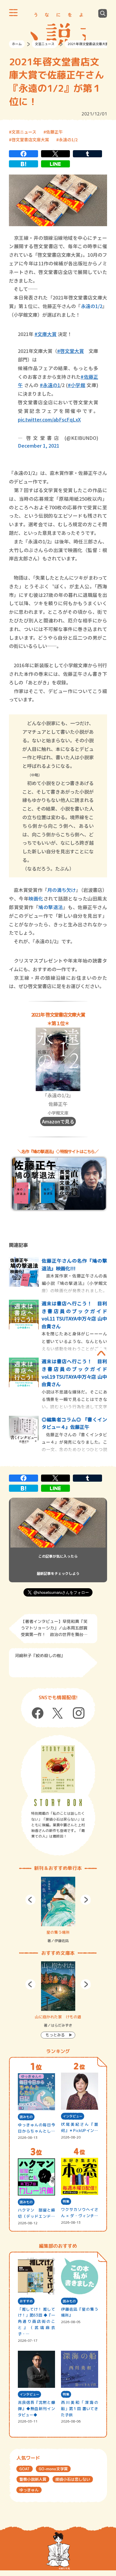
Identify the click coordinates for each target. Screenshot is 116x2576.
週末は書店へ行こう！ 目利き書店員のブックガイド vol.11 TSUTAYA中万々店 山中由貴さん (74, 1315)
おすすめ (26, 2301)
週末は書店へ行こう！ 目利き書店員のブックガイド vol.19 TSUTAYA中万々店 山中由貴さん (74, 1373)
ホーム (17, 44)
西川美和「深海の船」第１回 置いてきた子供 (80, 2409)
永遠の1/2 (68, 139)
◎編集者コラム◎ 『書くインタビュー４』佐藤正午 (74, 1423)
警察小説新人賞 (33, 2479)
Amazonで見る (58, 1121)
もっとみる (55, 2035)
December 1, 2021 (39, 446)
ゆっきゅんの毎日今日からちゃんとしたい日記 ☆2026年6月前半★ (36, 2128)
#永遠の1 (50, 385)
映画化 (36, 898)
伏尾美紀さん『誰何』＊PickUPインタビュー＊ (80, 2128)
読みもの (26, 2117)
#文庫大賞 (46, 334)
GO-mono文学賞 (53, 2469)
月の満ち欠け (62, 890)
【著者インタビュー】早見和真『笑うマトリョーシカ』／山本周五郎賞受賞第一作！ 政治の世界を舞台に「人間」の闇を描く (54, 1629)
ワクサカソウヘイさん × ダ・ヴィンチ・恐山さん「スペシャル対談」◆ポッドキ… (80, 2213)
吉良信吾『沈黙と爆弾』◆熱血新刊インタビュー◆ (36, 2409)
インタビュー (73, 2116)
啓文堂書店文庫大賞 (30, 139)
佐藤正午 (54, 132)
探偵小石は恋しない (73, 2479)
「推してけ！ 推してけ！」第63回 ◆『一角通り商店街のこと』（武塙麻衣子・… (36, 2321)
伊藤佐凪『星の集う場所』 (80, 2312)
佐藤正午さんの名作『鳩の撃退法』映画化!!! (74, 1264)
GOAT (25, 2469)
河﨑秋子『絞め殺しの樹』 (40, 1655)
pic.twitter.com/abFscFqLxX (49, 419)
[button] (30, 1900)
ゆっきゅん (29, 2490)
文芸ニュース (45, 44)
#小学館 (77, 385)
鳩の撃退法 (51, 907)
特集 (66, 2201)
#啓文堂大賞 (70, 351)
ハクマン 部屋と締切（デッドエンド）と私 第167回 (36, 2213)
